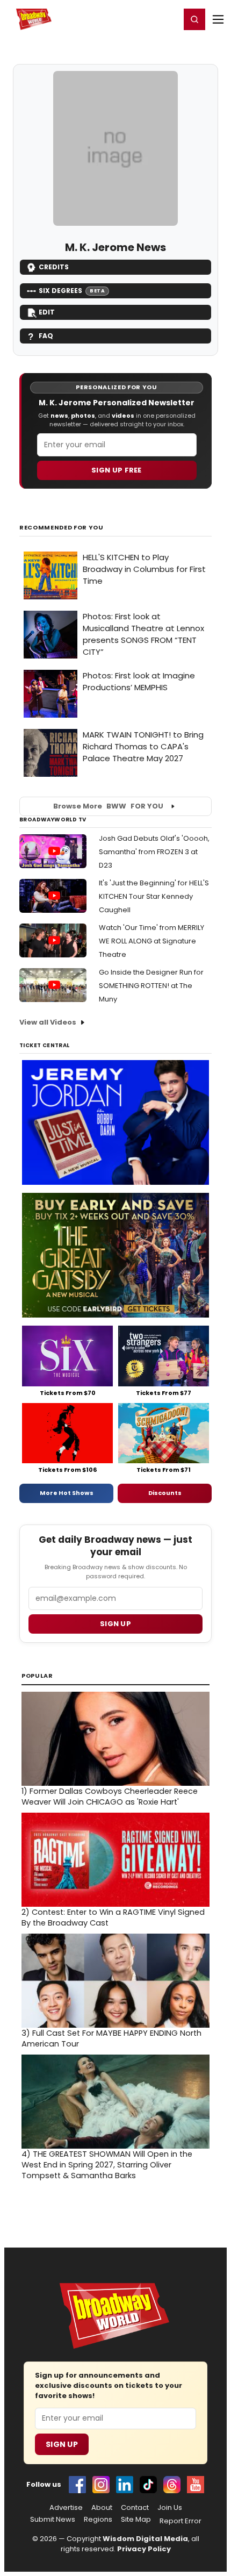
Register (137, 19)
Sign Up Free (117, 470)
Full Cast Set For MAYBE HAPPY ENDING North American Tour (111, 2038)
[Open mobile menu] (218, 19)
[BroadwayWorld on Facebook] (77, 2485)
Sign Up (62, 2444)
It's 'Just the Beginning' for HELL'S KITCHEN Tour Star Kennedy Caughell (154, 896)
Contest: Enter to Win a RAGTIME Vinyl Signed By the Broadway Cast (113, 1917)
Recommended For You (62, 528)
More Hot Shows (67, 1493)
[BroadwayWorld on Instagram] (101, 2485)
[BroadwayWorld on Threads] (172, 2485)
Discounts (165, 1493)
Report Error (181, 2521)
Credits (54, 267)
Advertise (66, 2508)
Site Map (136, 2520)
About (102, 2508)
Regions (98, 2520)
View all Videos (48, 1022)
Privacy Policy (144, 2549)
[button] (194, 19)
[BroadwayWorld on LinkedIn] (125, 2485)
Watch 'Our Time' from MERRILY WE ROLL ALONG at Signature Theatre (151, 941)
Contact (135, 2508)
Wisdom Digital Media (145, 2539)
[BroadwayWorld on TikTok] (148, 2485)
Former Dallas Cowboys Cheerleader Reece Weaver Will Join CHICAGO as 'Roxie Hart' (110, 1797)
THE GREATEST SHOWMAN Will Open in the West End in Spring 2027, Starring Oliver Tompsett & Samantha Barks (107, 2165)
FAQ (46, 336)
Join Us (170, 2508)
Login (167, 19)
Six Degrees (72, 291)
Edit (47, 312)
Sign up (115, 1624)
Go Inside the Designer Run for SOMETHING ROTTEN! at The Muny (151, 986)
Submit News (53, 2520)
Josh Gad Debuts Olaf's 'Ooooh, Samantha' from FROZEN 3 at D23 (154, 852)
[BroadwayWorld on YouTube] (196, 2485)
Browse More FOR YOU (108, 806)
